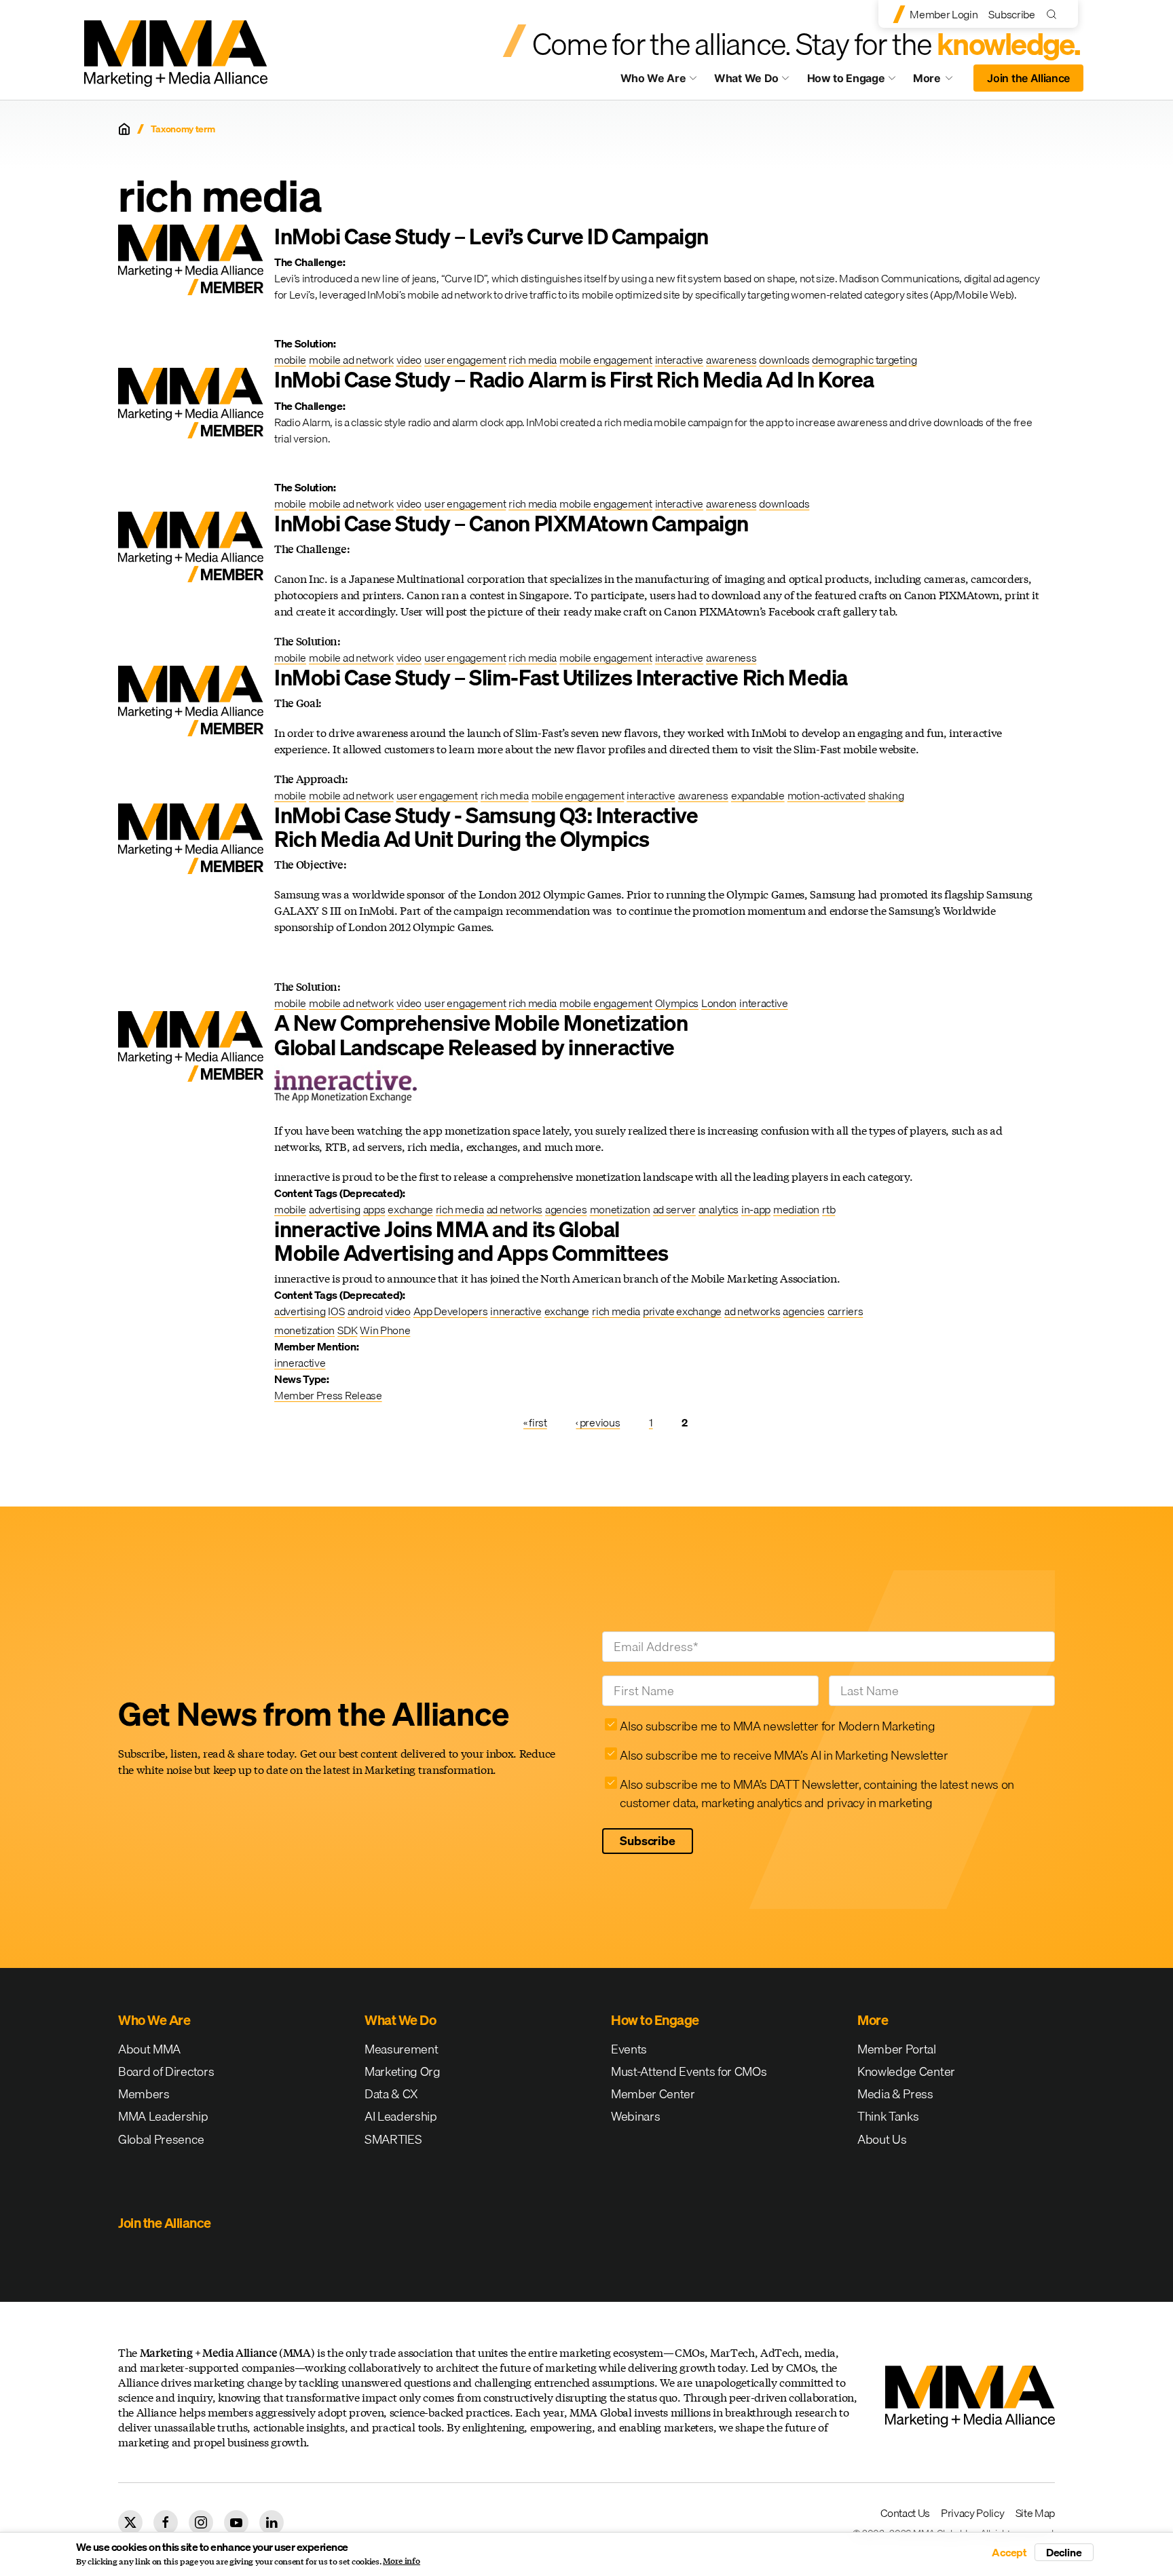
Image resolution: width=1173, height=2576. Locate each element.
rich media (533, 360)
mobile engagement (606, 360)
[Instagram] (201, 2522)
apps (374, 1209)
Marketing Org (403, 2071)
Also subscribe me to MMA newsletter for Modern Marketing (777, 1726)
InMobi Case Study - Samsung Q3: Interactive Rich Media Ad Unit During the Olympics (486, 827)
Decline (1064, 2552)
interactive (679, 360)
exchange (410, 1209)
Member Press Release (328, 1395)
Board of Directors (166, 2071)
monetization (620, 1209)
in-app (756, 1209)
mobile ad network (351, 360)
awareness (731, 360)
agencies (566, 1209)
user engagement (465, 360)
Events (629, 2049)
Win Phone (385, 1330)
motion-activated (826, 795)
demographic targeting (864, 360)
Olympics (677, 1003)
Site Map (1035, 2513)
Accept (1009, 2552)
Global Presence (161, 2139)
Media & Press (895, 2094)
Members (144, 2094)
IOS (336, 1311)
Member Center (653, 2094)
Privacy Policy (973, 2513)
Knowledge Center (906, 2071)
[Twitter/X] (130, 2522)
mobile (290, 360)
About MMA (149, 2049)
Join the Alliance (1028, 78)
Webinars (635, 2116)
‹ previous (598, 1422)
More (939, 81)
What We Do (746, 78)
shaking (886, 795)
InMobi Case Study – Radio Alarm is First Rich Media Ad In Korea (574, 380)
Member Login (944, 14)
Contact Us (905, 2513)
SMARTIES (393, 2139)
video (409, 360)
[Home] (124, 129)
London (719, 1003)
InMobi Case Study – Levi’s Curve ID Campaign (491, 236)
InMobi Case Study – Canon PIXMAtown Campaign (511, 524)
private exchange (682, 1311)
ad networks (515, 1209)
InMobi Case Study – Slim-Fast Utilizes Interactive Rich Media (561, 678)
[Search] (1055, 14)
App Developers (451, 1311)
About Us (882, 2139)
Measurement (401, 2049)
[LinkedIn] (272, 2522)
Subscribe (1011, 14)
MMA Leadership (163, 2116)
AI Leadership (401, 2116)
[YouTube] (236, 2522)
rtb (828, 1209)
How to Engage (846, 78)
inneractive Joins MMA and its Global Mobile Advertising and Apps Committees (471, 1241)
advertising (334, 1209)
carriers (845, 1311)
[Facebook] (166, 2522)
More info (402, 2561)
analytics (719, 1209)
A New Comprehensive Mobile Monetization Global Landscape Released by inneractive (481, 1035)
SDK (347, 1330)
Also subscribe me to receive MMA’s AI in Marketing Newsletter (784, 1755)
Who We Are (653, 78)
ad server (674, 1209)
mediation (796, 1209)
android (365, 1311)
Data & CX (391, 2094)
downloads (784, 360)
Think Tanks (888, 2116)
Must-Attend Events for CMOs (689, 2071)
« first (535, 1422)
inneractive (516, 1311)
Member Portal (897, 2049)
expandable (758, 795)
